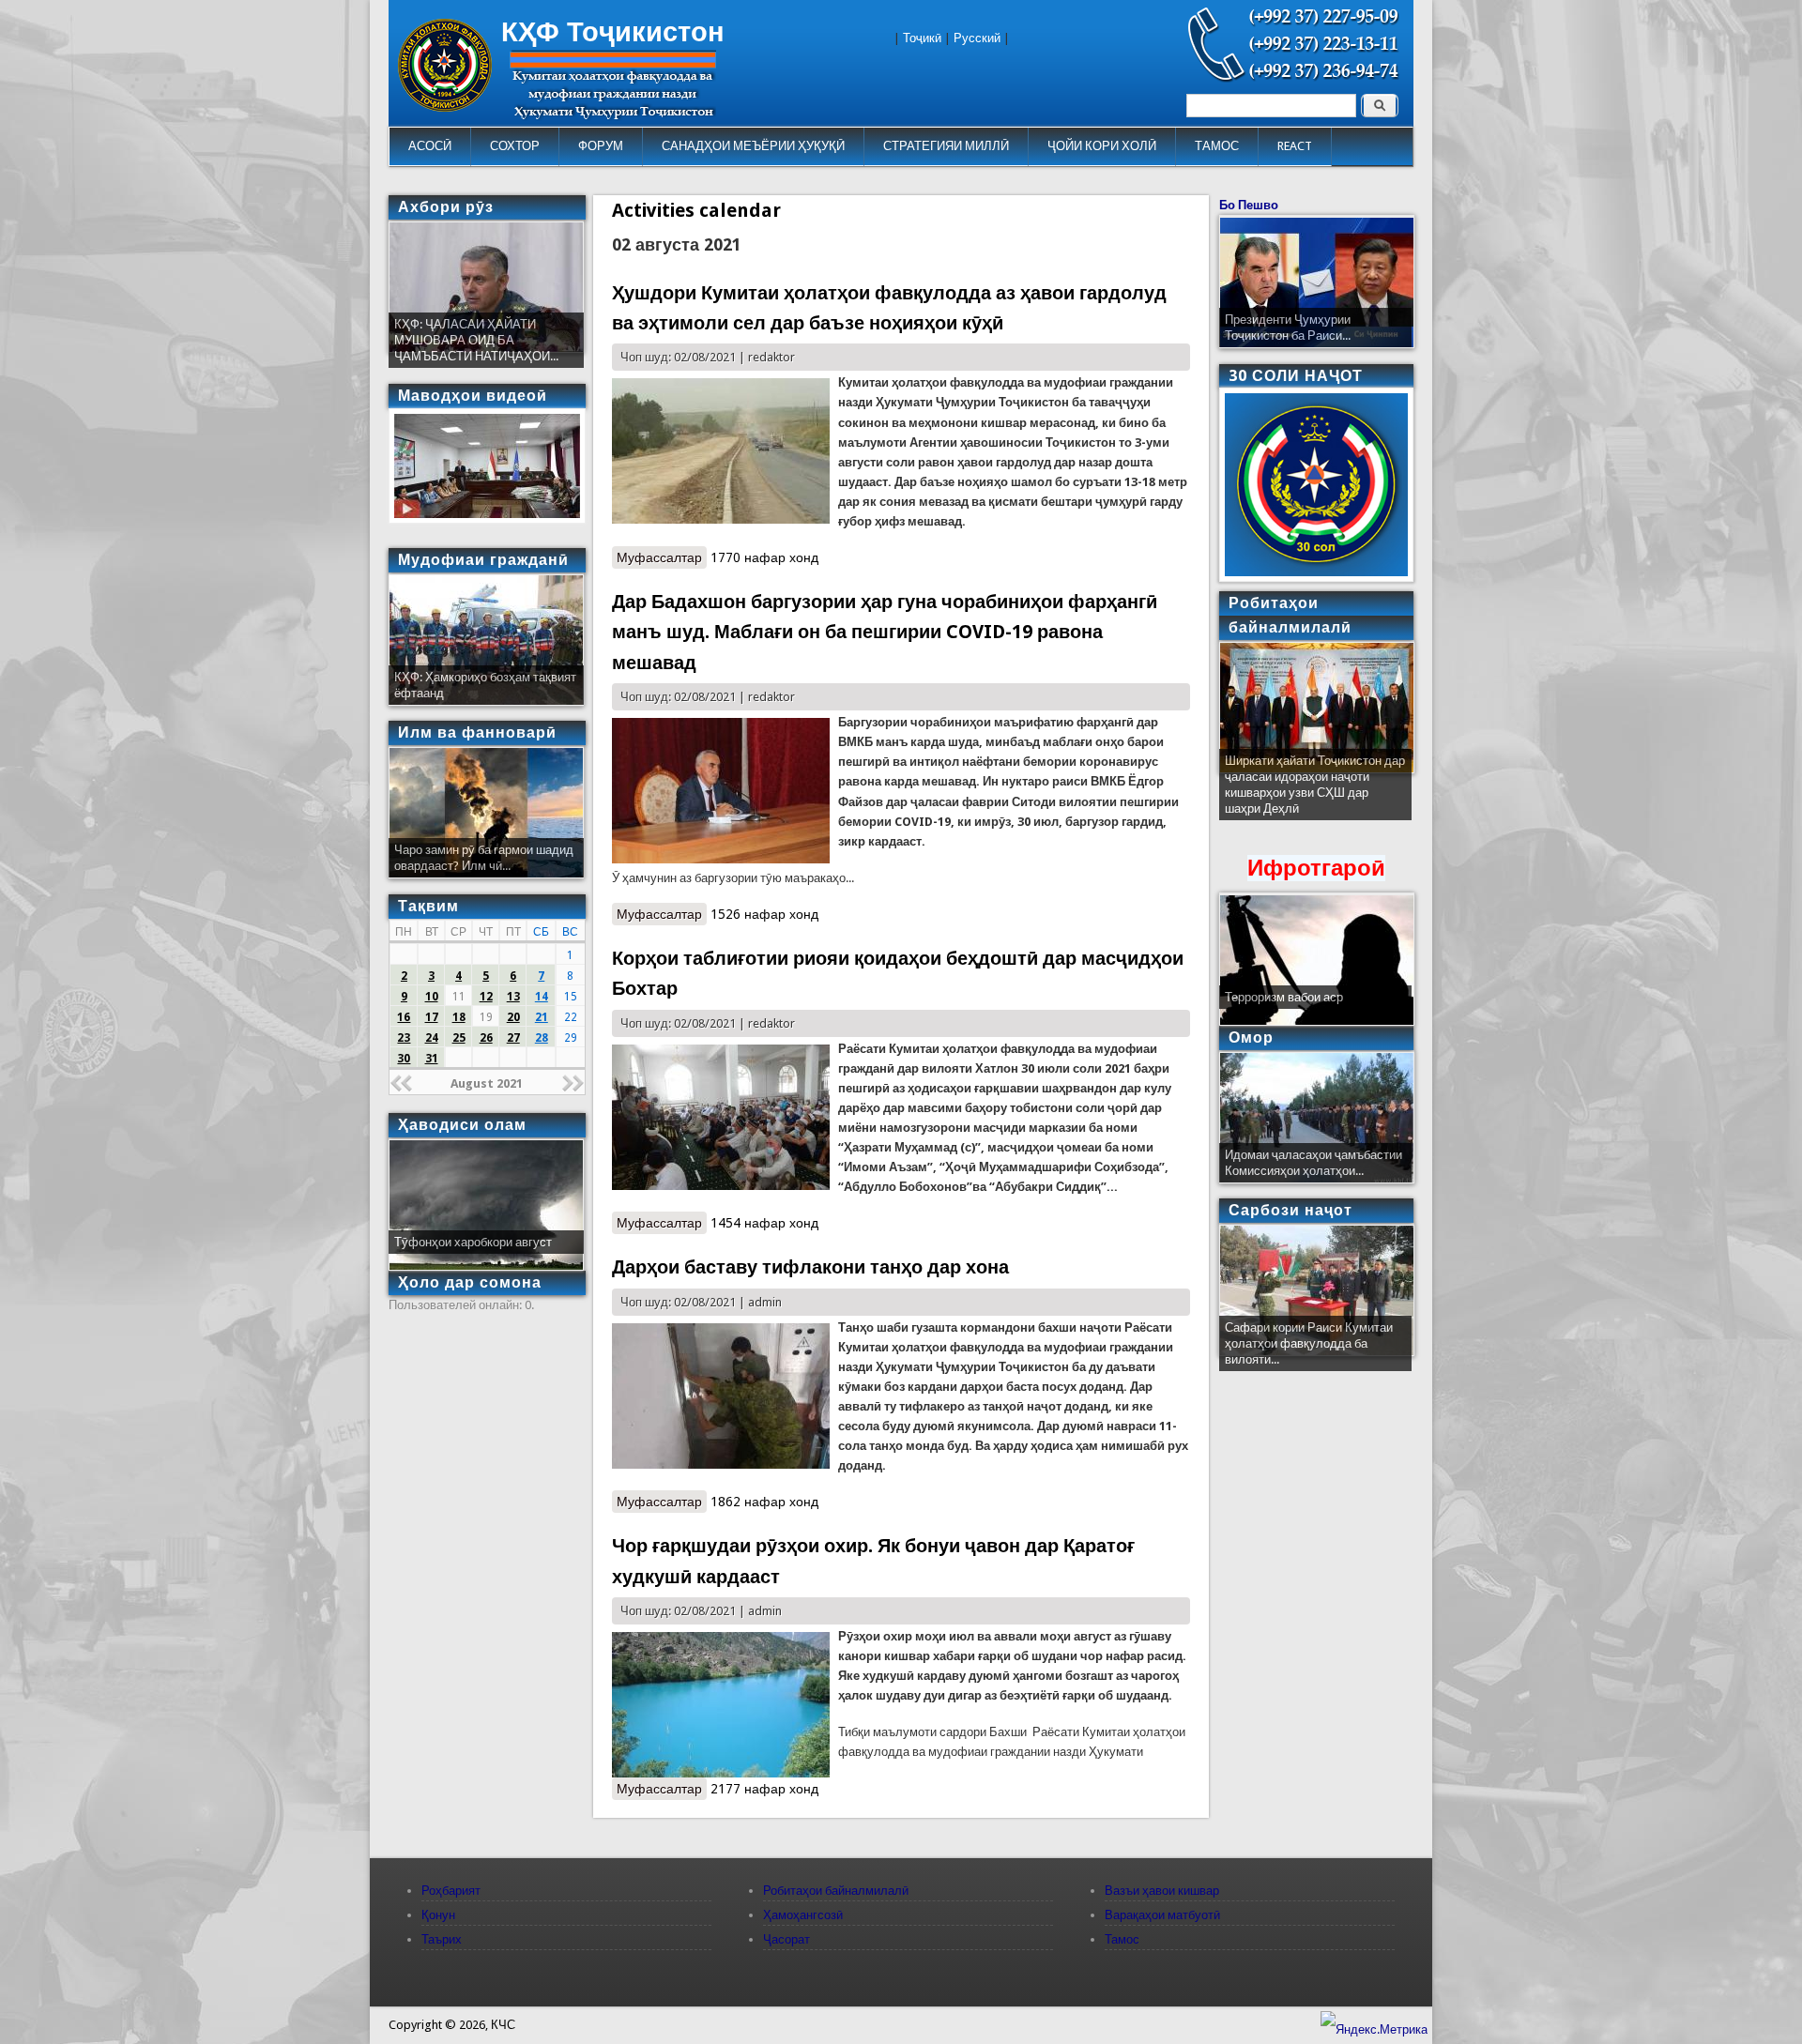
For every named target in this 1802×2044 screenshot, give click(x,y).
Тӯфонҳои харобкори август (473, 1242)
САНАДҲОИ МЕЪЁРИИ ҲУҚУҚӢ (753, 146)
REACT (1295, 146)
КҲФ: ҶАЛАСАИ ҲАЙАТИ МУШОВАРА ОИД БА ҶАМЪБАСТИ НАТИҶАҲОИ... (476, 340)
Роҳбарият (451, 1891)
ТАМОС (1217, 146)
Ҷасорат (786, 1939)
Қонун (438, 1915)
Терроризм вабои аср (1284, 997)
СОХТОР (515, 146)
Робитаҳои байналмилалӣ (836, 1891)
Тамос (1122, 1939)
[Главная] (445, 107)
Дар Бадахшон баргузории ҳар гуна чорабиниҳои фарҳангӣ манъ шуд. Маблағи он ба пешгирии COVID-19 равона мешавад (885, 632)
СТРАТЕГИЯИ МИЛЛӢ (946, 146)
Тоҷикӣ (922, 38)
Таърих (442, 1939)
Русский (977, 38)
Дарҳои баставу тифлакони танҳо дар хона (810, 1267)
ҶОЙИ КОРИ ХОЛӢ (1102, 146)
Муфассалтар (662, 557)
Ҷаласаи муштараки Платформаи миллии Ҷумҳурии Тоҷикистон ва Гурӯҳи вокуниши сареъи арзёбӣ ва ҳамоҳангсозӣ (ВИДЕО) (1314, 793)
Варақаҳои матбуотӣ (1162, 1915)
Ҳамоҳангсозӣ (803, 1915)
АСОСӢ (430, 146)
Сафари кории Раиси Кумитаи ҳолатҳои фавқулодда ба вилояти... (1309, 1343)
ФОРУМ (601, 146)
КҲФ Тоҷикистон (613, 32)
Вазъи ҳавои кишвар (1162, 1891)
